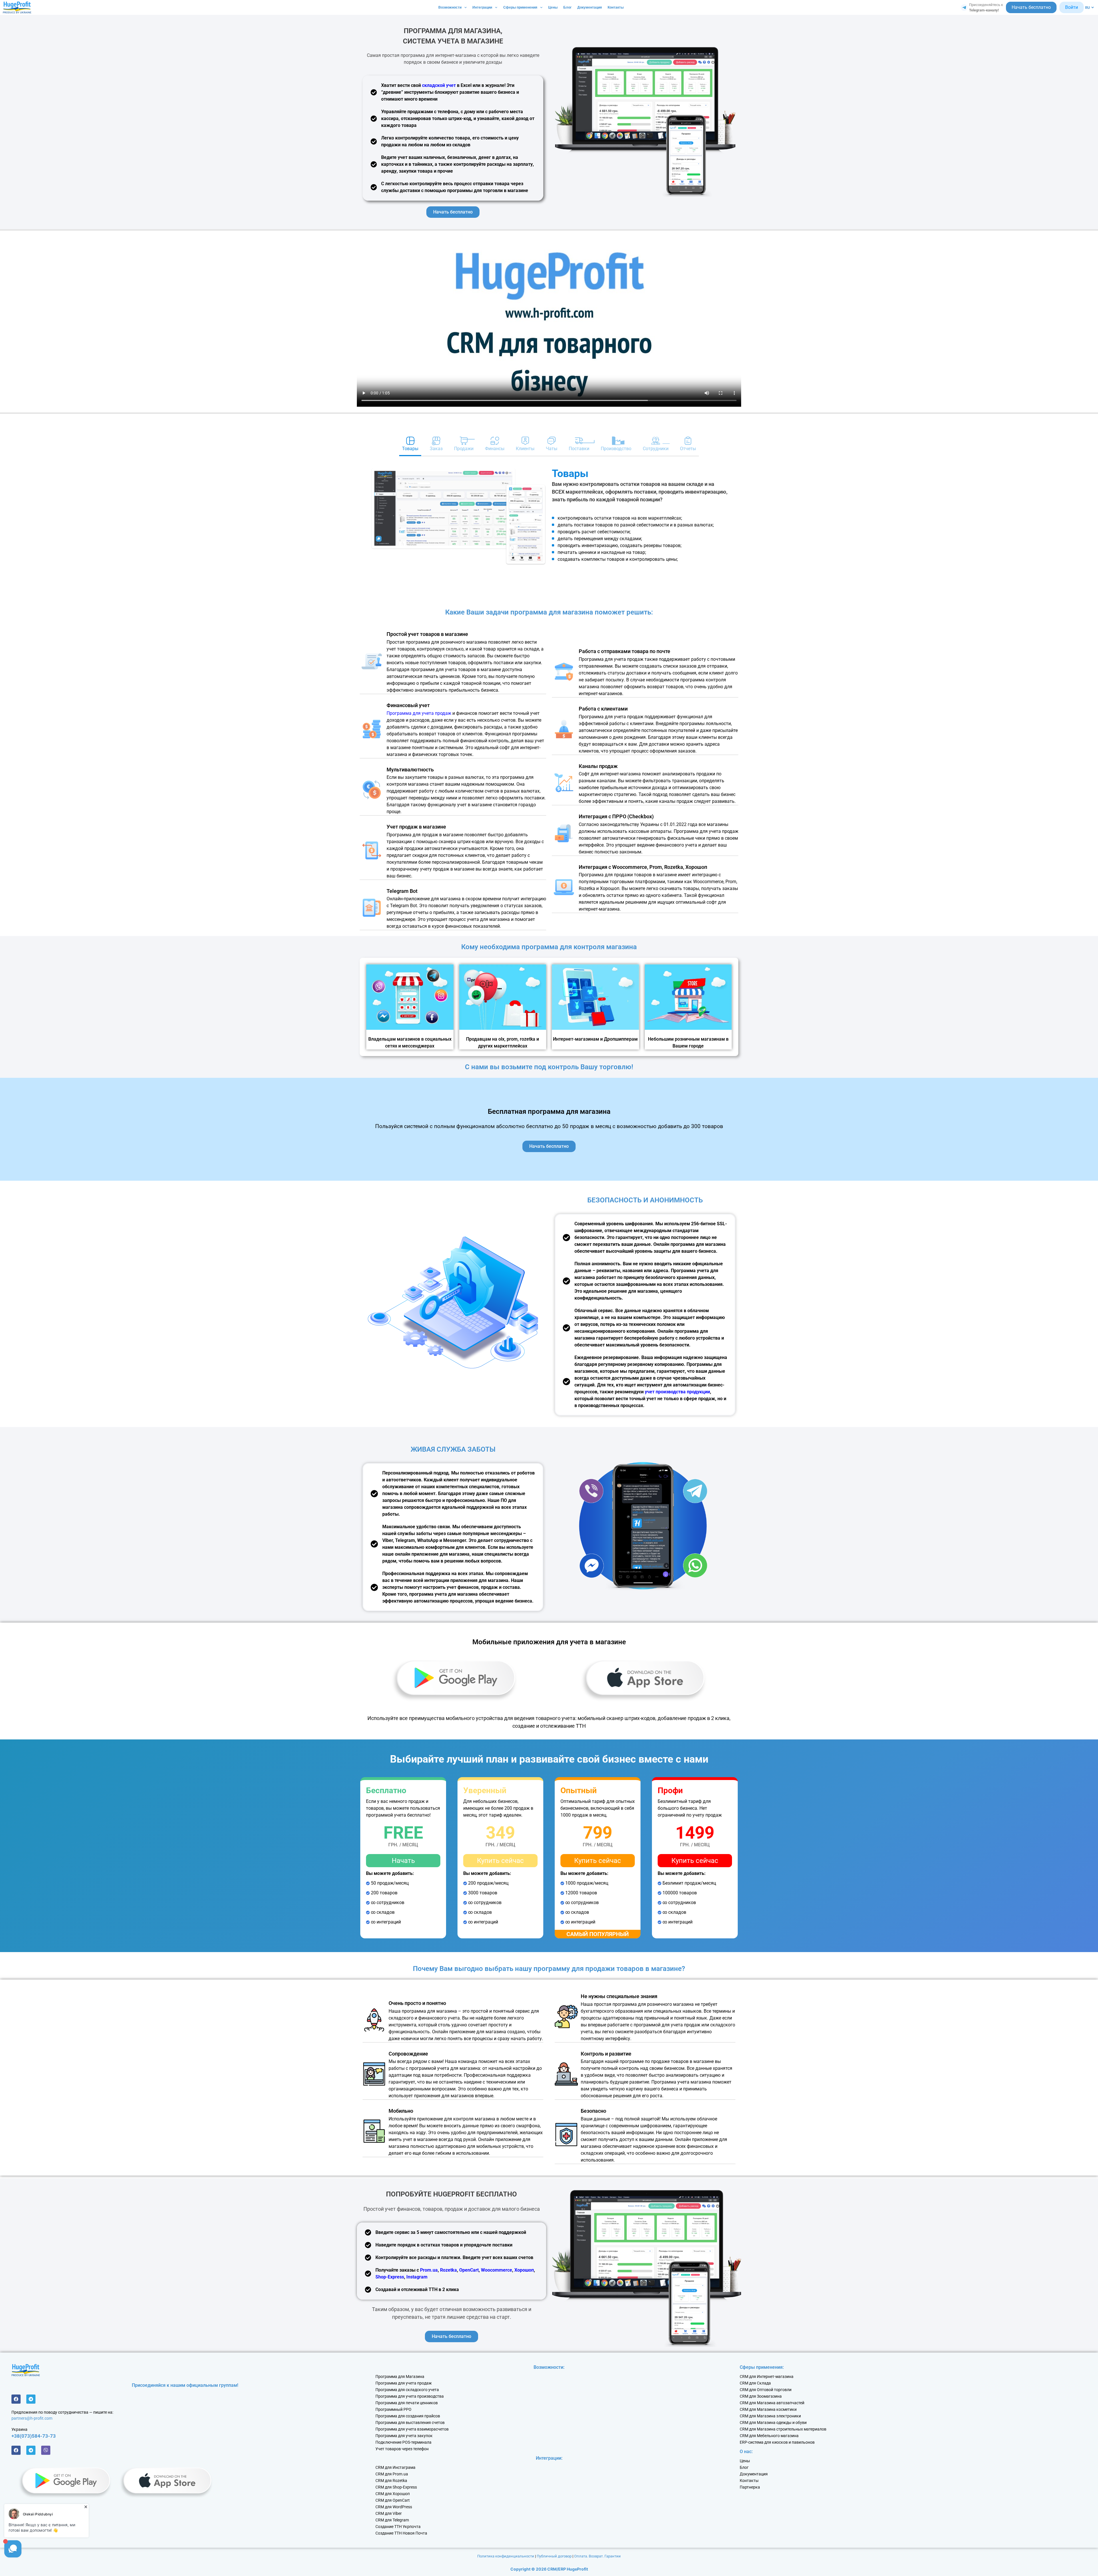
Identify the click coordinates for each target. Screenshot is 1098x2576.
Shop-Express (390, 2277)
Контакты (616, 7)
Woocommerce (497, 2270)
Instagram (417, 2277)
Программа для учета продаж (419, 713)
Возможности (450, 7)
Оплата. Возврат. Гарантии (597, 2556)
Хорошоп (524, 2270)
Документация (590, 7)
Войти (1072, 7)
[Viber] (46, 2450)
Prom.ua (429, 2270)
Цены (553, 7)
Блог (567, 7)
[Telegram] (31, 2399)
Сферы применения (520, 7)
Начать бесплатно (1031, 7)
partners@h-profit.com (32, 2418)
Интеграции (482, 7)
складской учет (439, 85)
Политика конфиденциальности (506, 2556)
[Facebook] (16, 2399)
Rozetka (448, 2270)
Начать (403, 1861)
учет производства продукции (677, 1392)
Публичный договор (554, 2556)
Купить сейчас (500, 1861)
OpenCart (469, 2270)
